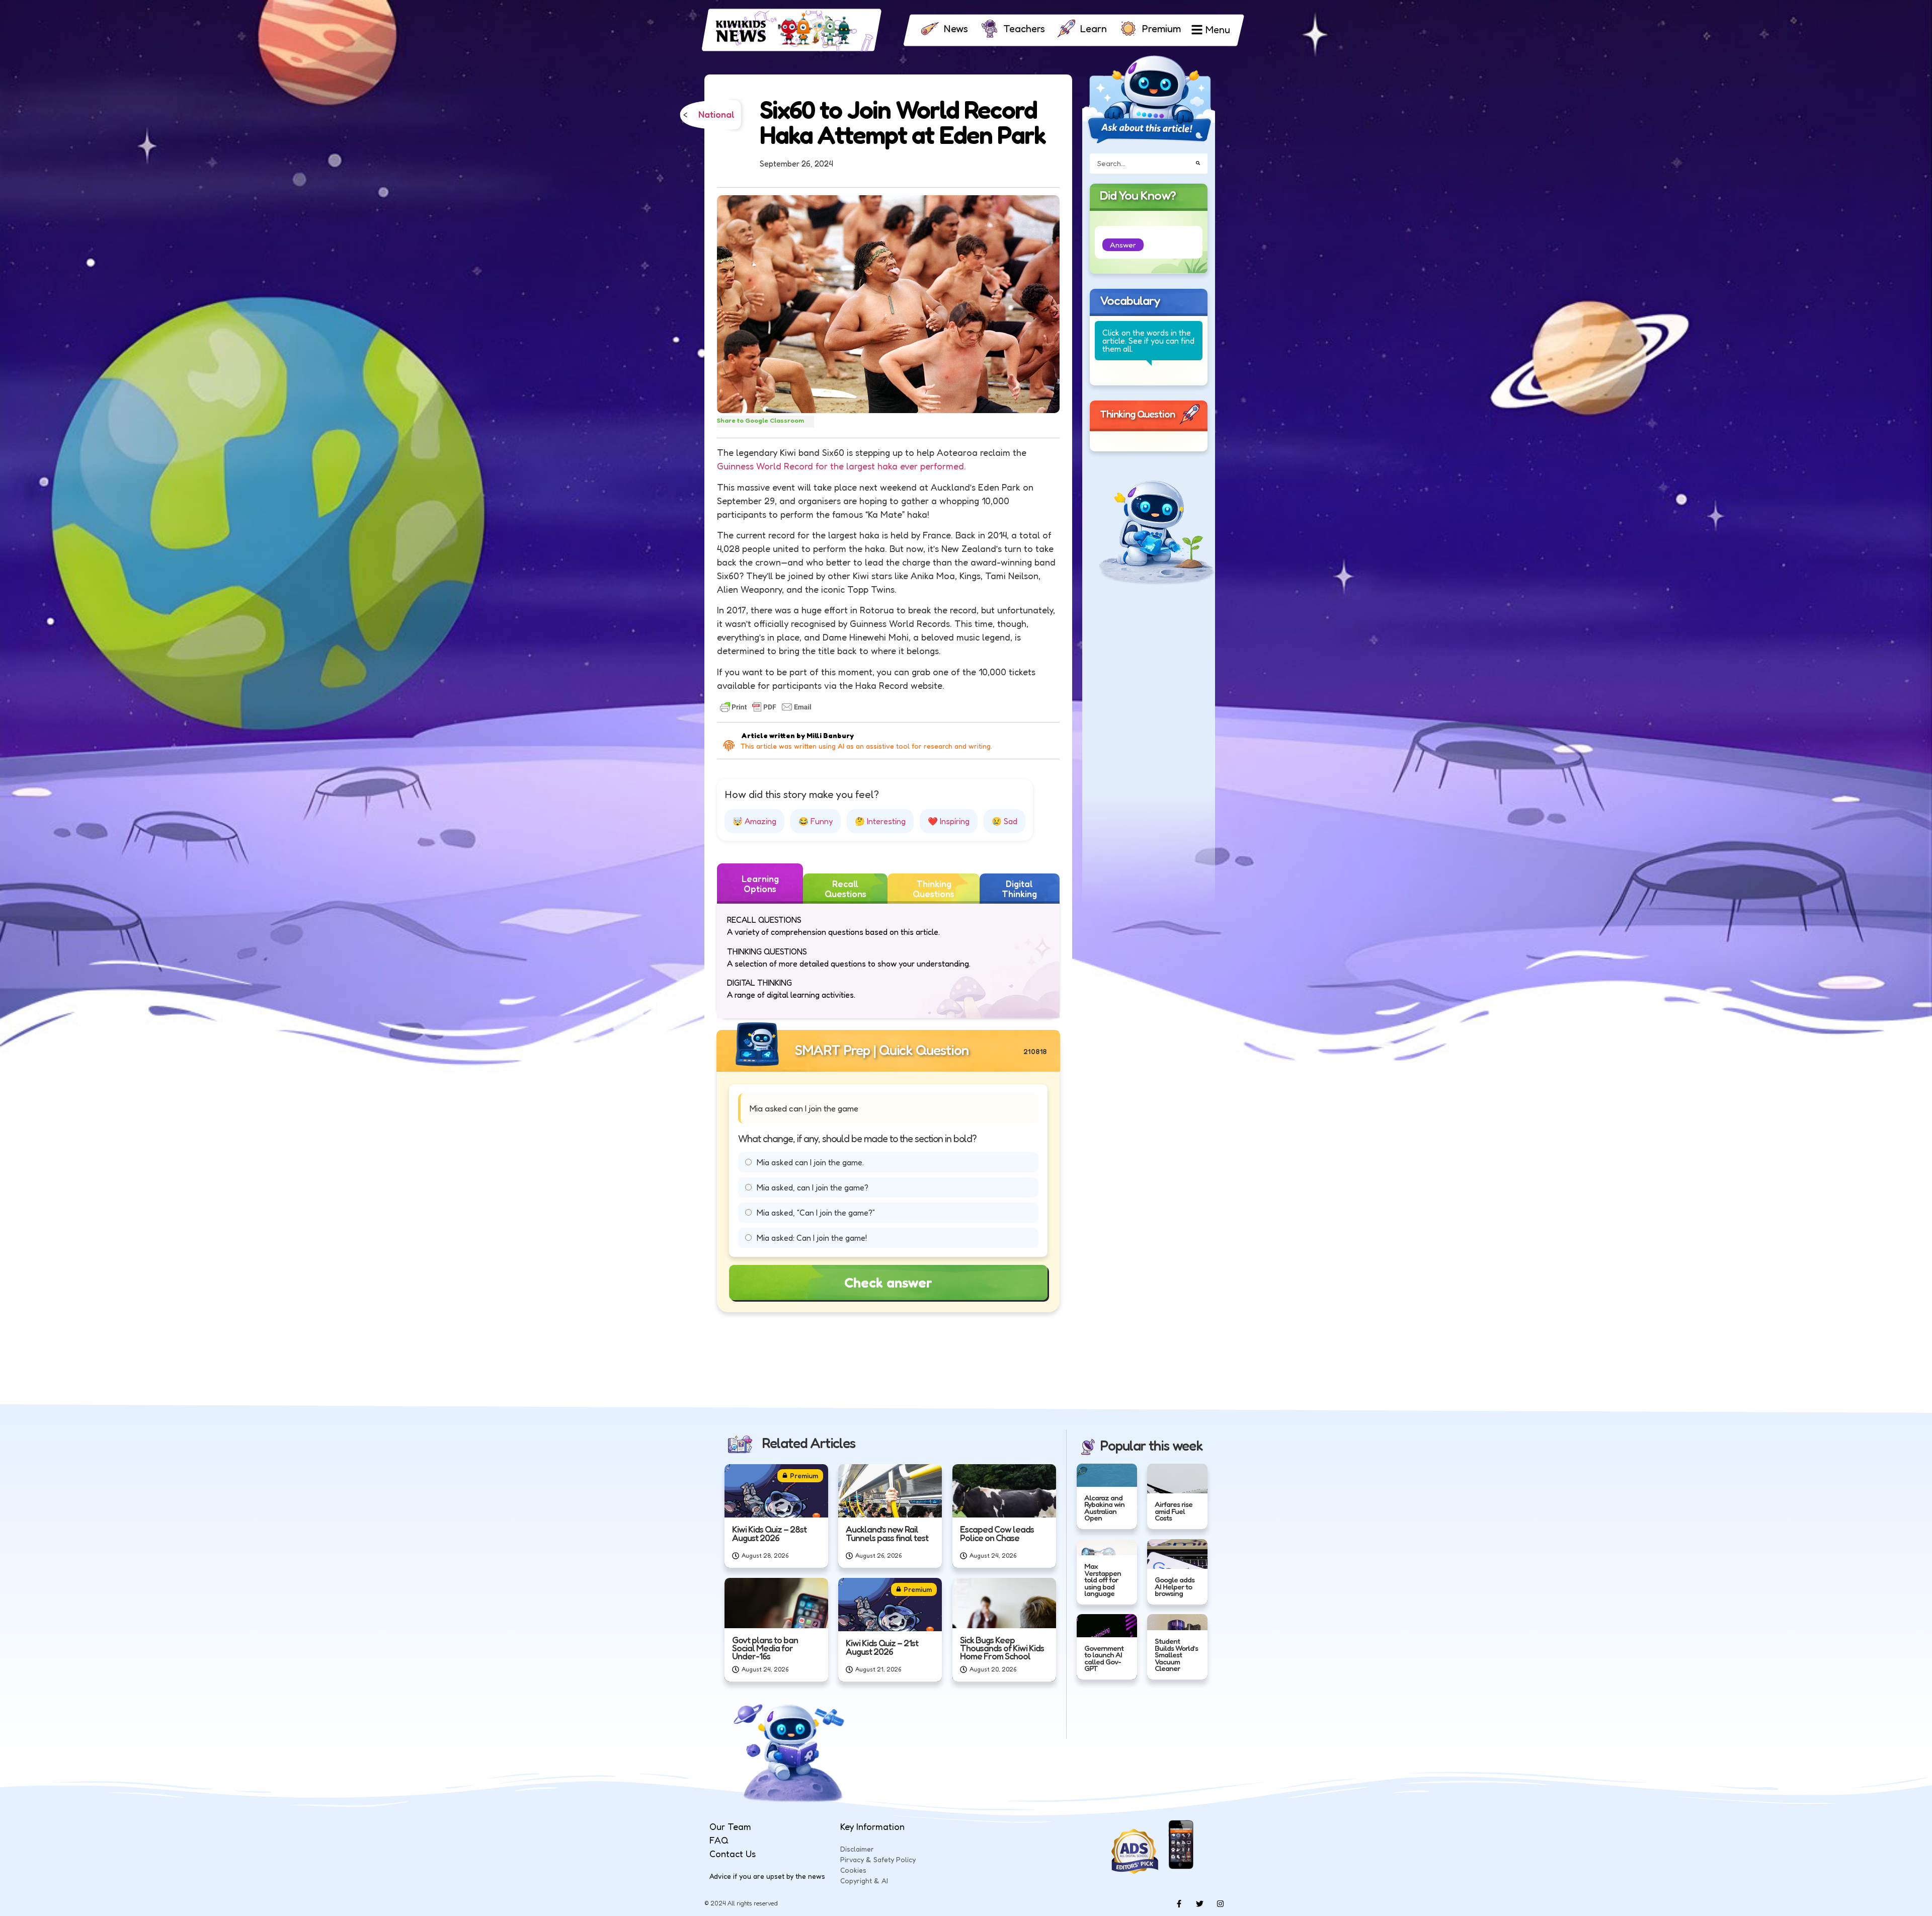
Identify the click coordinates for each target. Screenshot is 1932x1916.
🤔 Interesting (880, 821)
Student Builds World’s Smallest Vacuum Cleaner (1176, 1655)
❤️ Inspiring (949, 821)
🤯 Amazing (754, 821)
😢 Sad (1004, 821)
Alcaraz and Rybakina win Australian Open (1104, 1508)
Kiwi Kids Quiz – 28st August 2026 (769, 1533)
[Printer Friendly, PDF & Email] (766, 707)
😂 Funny (816, 821)
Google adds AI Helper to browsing (1175, 1586)
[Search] (1198, 163)
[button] (1123, 245)
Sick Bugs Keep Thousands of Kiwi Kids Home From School (1002, 1648)
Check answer (888, 1283)
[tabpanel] (888, 961)
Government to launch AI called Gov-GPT (1104, 1658)
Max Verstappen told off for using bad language (1103, 1580)
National (716, 115)
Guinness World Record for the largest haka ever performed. (841, 466)
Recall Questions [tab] (846, 889)
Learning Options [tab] (760, 884)
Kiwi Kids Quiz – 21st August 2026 (882, 1647)
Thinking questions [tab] (934, 889)
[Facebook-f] (1179, 1903)
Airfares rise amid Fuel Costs (1174, 1511)
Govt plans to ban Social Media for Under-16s (765, 1648)
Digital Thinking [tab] (1019, 889)
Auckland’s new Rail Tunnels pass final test (887, 1533)
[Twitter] (1199, 1903)
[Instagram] (1220, 1903)
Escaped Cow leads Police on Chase (997, 1533)
